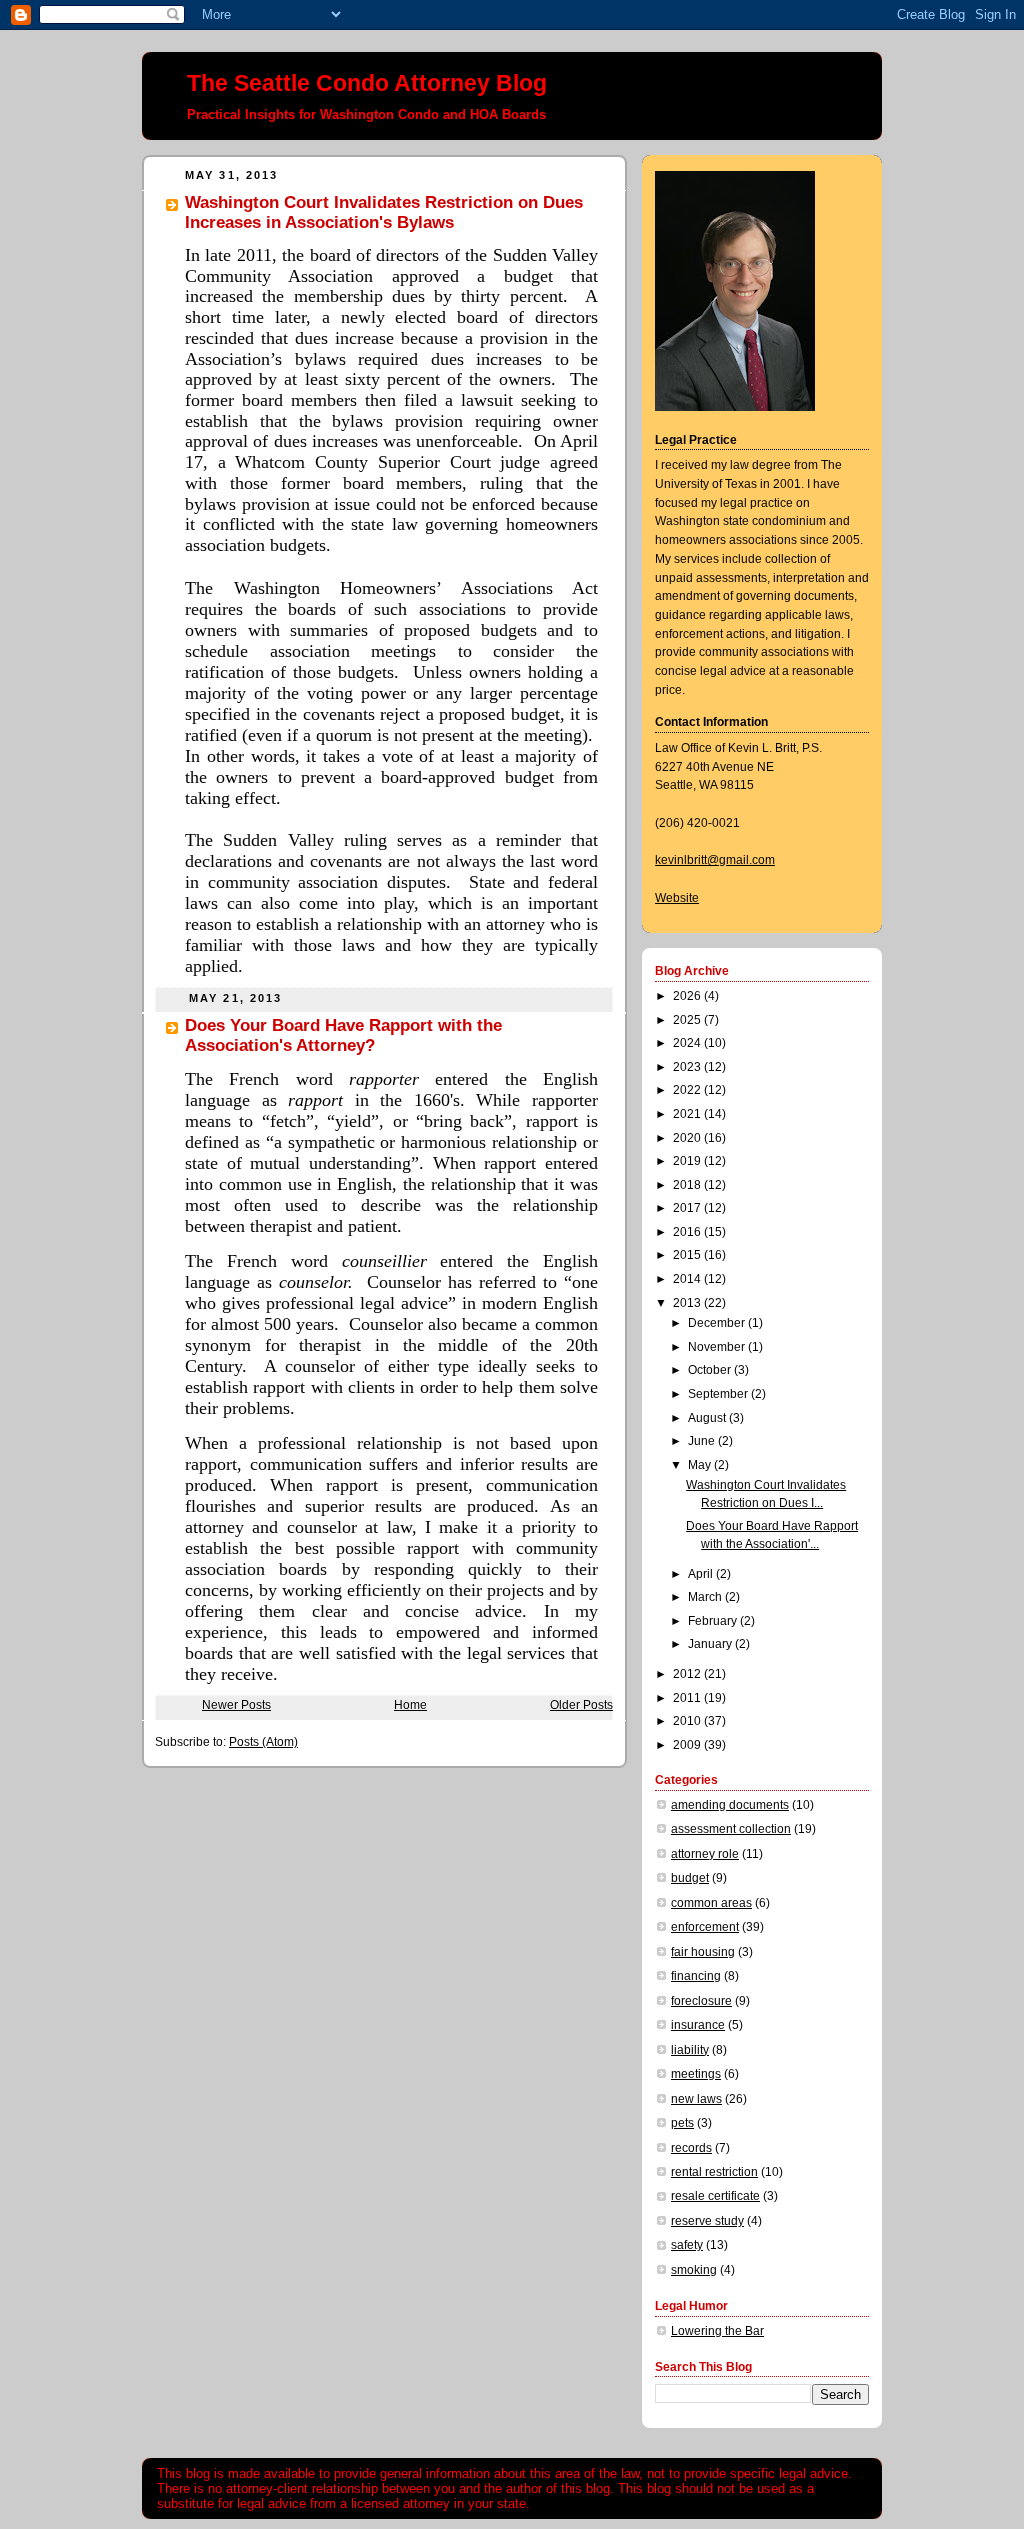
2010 (688, 1721)
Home (410, 1705)
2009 (688, 1745)
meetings (696, 2074)
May (701, 1465)
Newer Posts (236, 1705)
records (691, 2148)
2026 (688, 996)
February (714, 1621)
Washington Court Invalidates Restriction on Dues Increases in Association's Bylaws (384, 212)
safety (687, 2245)
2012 (688, 1674)
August (708, 1418)
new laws (696, 2099)
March (706, 1597)
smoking (694, 2270)
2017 (688, 1208)
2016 (688, 1232)
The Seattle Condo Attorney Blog (367, 83)
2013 (688, 1303)
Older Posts (581, 1705)
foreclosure (701, 2001)
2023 (688, 1067)
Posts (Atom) (263, 1742)
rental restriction (714, 2172)
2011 (688, 1698)
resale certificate (715, 2196)
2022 (688, 1090)
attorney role (705, 1854)
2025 (688, 1020)
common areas (711, 1903)
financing (696, 1976)
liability (690, 2050)
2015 (688, 1255)
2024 (688, 1043)
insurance (698, 2025)
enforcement (705, 1927)
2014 (688, 1279)
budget (690, 1878)
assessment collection (731, 1829)
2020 (688, 1138)
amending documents (730, 1805)
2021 (688, 1114)
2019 (688, 1161)
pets (682, 2123)
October (711, 1370)
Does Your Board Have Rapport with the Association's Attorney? (343, 1035)
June (703, 1441)
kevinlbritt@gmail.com (715, 860)
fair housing (703, 1952)
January (711, 1644)
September (719, 1394)
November (718, 1347)
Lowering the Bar (717, 2331)
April (702, 1574)
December (718, 1323)
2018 (688, 1185)
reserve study (707, 2221)
